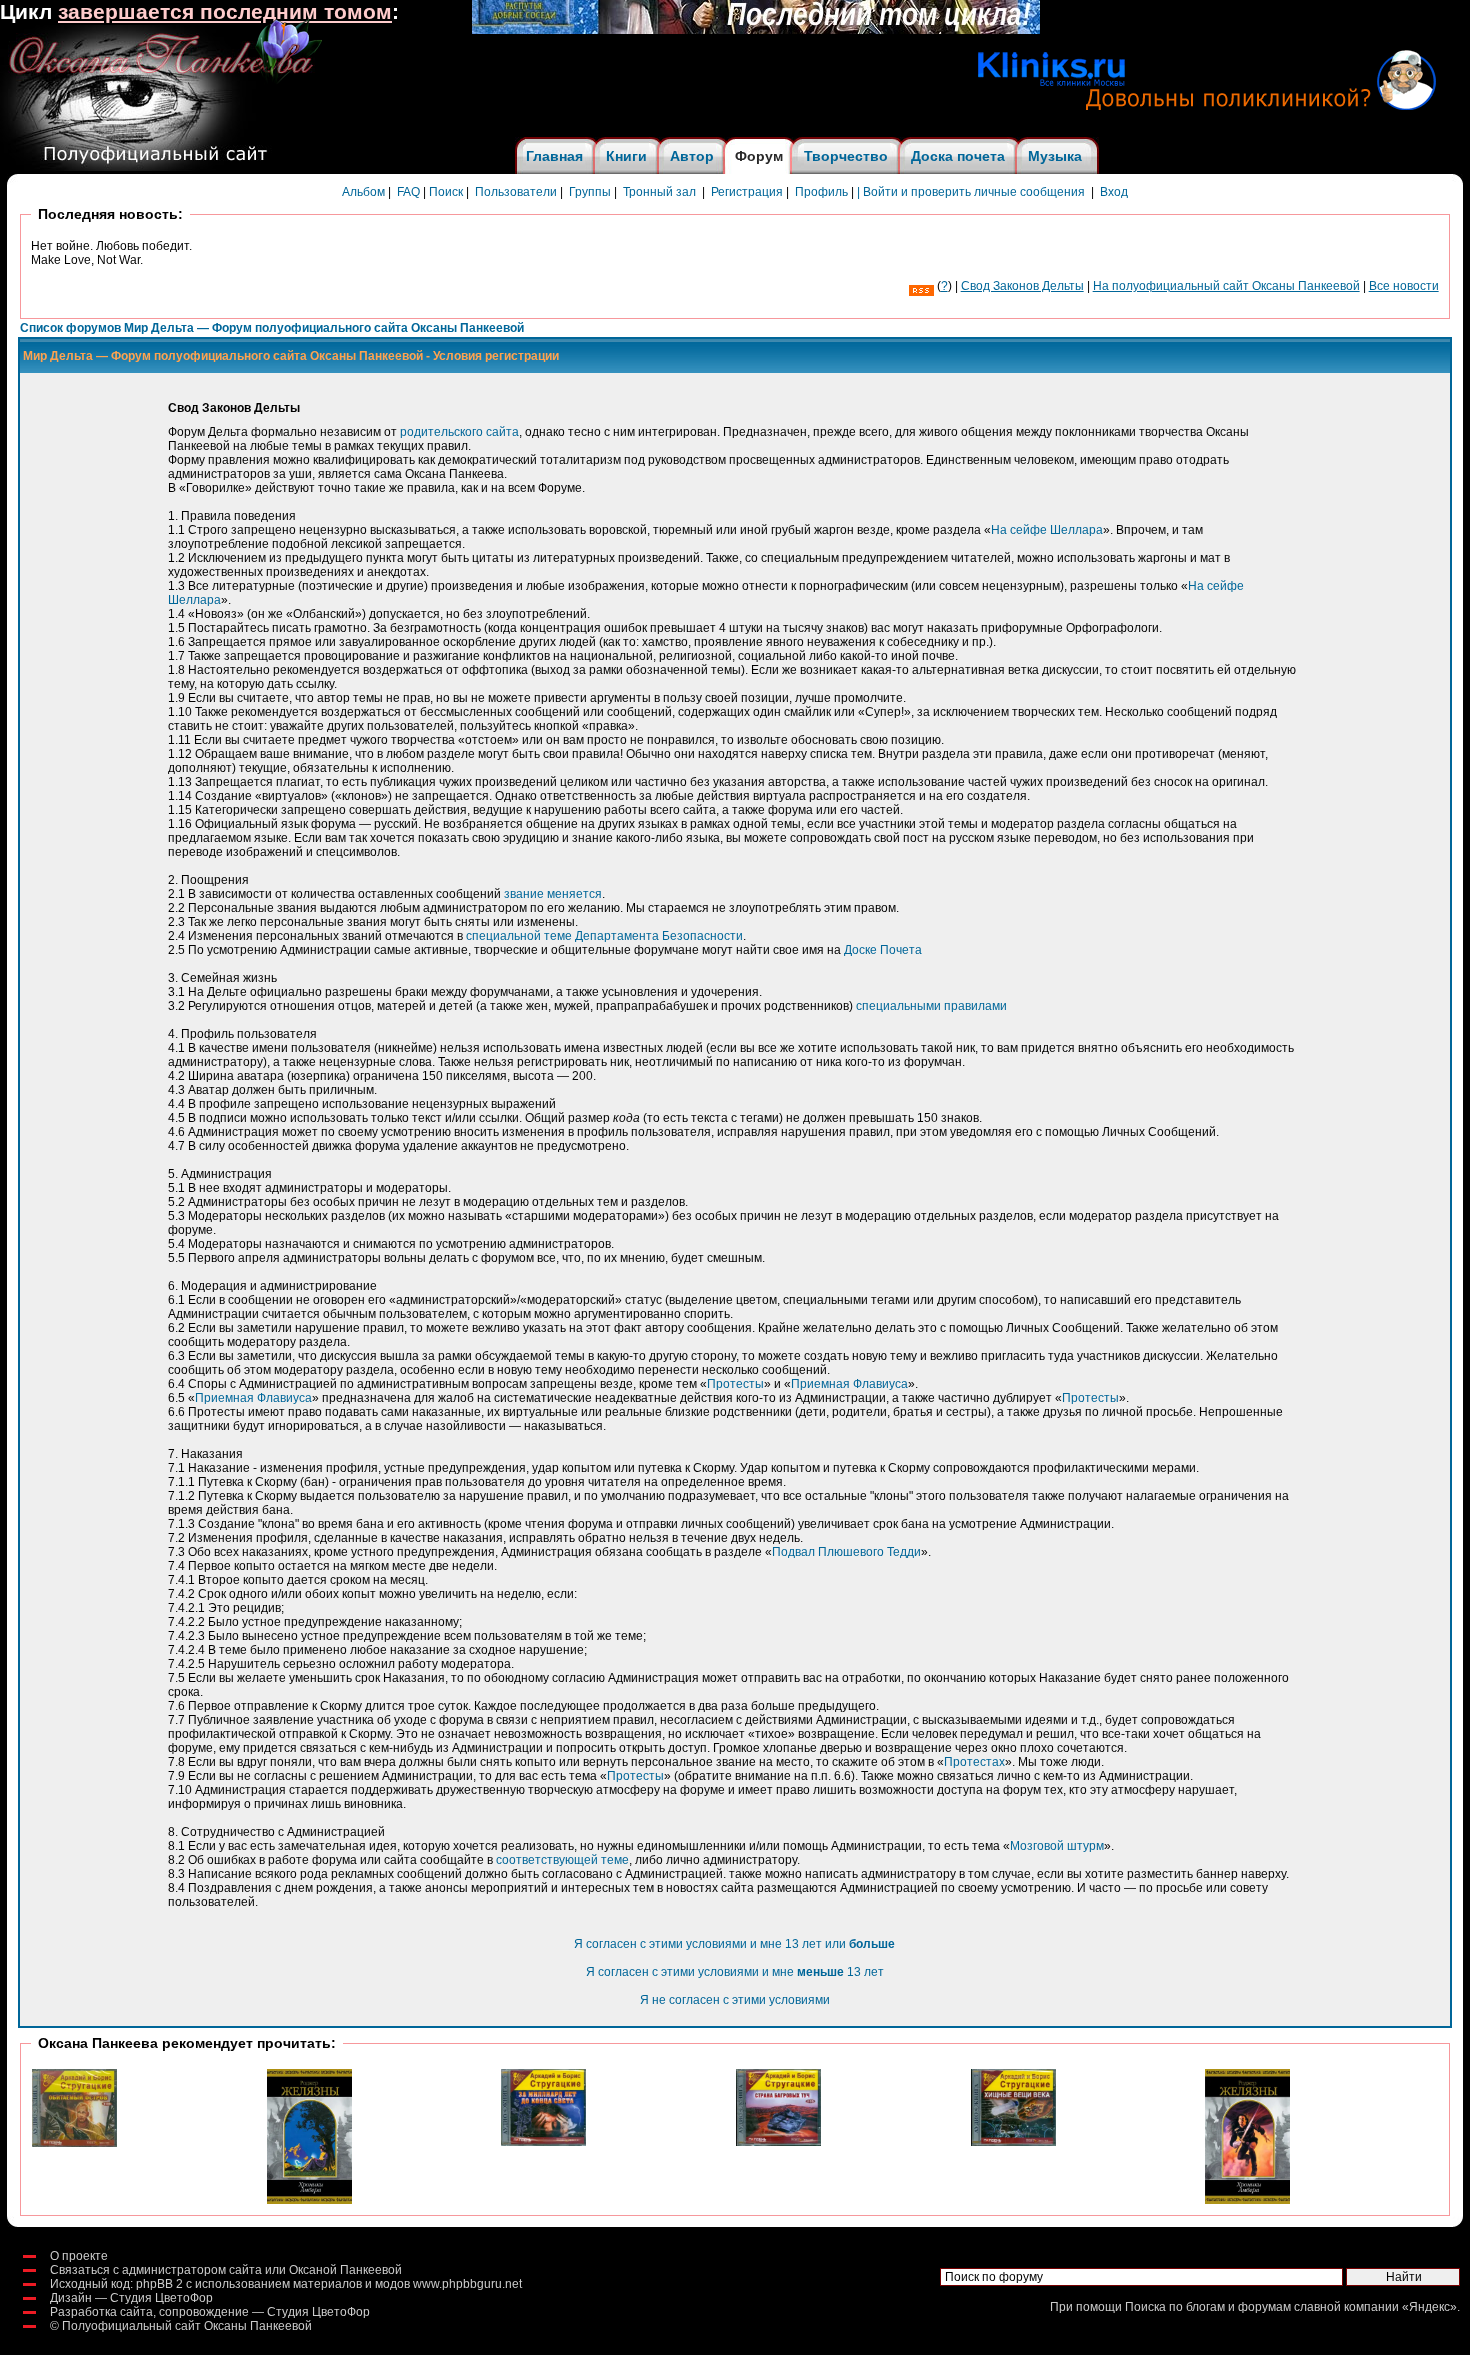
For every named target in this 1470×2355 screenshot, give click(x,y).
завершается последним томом (225, 12)
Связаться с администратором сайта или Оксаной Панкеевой (226, 2270)
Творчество (846, 156)
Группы (590, 192)
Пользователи (516, 192)
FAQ (408, 192)
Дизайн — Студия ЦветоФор (131, 2298)
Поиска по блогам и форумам (1208, 2307)
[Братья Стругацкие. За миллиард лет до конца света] (543, 2142)
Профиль (821, 192)
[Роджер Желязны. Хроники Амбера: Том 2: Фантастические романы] (309, 2200)
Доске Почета (883, 950)
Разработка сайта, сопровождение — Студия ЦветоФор (210, 2312)
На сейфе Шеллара (1047, 530)
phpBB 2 (159, 2284)
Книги (626, 156)
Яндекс (1429, 2307)
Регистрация (747, 192)
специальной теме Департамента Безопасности (604, 936)
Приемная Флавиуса (849, 1384)
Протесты (735, 1384)
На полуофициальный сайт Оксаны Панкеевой (1226, 286)
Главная (554, 156)
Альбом (363, 192)
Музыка (1055, 156)
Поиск (446, 192)
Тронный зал (659, 192)
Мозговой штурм (1057, 1846)
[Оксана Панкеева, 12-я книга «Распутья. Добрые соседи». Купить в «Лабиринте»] (756, 30)
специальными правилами (931, 1006)
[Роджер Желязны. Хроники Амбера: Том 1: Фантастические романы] (1247, 2200)
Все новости (1404, 286)
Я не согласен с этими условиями (735, 2000)
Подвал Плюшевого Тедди (846, 1552)
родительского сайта (459, 432)
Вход (1114, 192)
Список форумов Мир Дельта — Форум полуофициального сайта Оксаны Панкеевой (272, 328)
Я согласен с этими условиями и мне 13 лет (735, 1972)
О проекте (79, 2256)
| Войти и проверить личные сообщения (971, 192)
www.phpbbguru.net (467, 2284)
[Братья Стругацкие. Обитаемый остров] (74, 2143)
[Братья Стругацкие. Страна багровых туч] (778, 2142)
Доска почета (958, 156)
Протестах (974, 1762)
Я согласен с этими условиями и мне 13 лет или (734, 1944)
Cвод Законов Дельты (1022, 286)
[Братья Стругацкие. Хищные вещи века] (1013, 2142)
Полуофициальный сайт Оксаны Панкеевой (187, 2326)
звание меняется (553, 894)
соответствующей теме (562, 1860)
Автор (692, 156)
